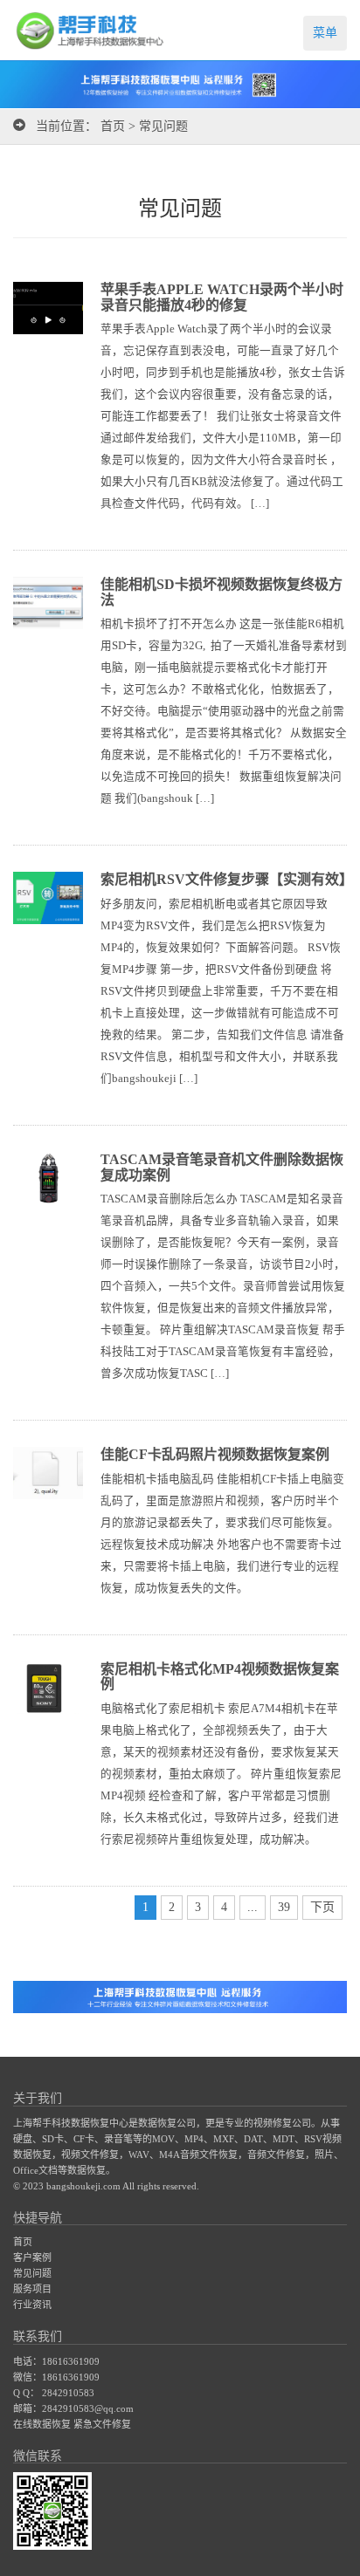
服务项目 (32, 2289)
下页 (322, 1907)
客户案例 (32, 2257)
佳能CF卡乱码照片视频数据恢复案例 (215, 1454)
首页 (113, 126)
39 (284, 1907)
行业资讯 (32, 2305)
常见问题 (163, 126)
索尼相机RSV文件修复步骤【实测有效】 (227, 879)
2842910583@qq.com (88, 2408)
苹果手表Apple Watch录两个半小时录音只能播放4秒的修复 (222, 297)
